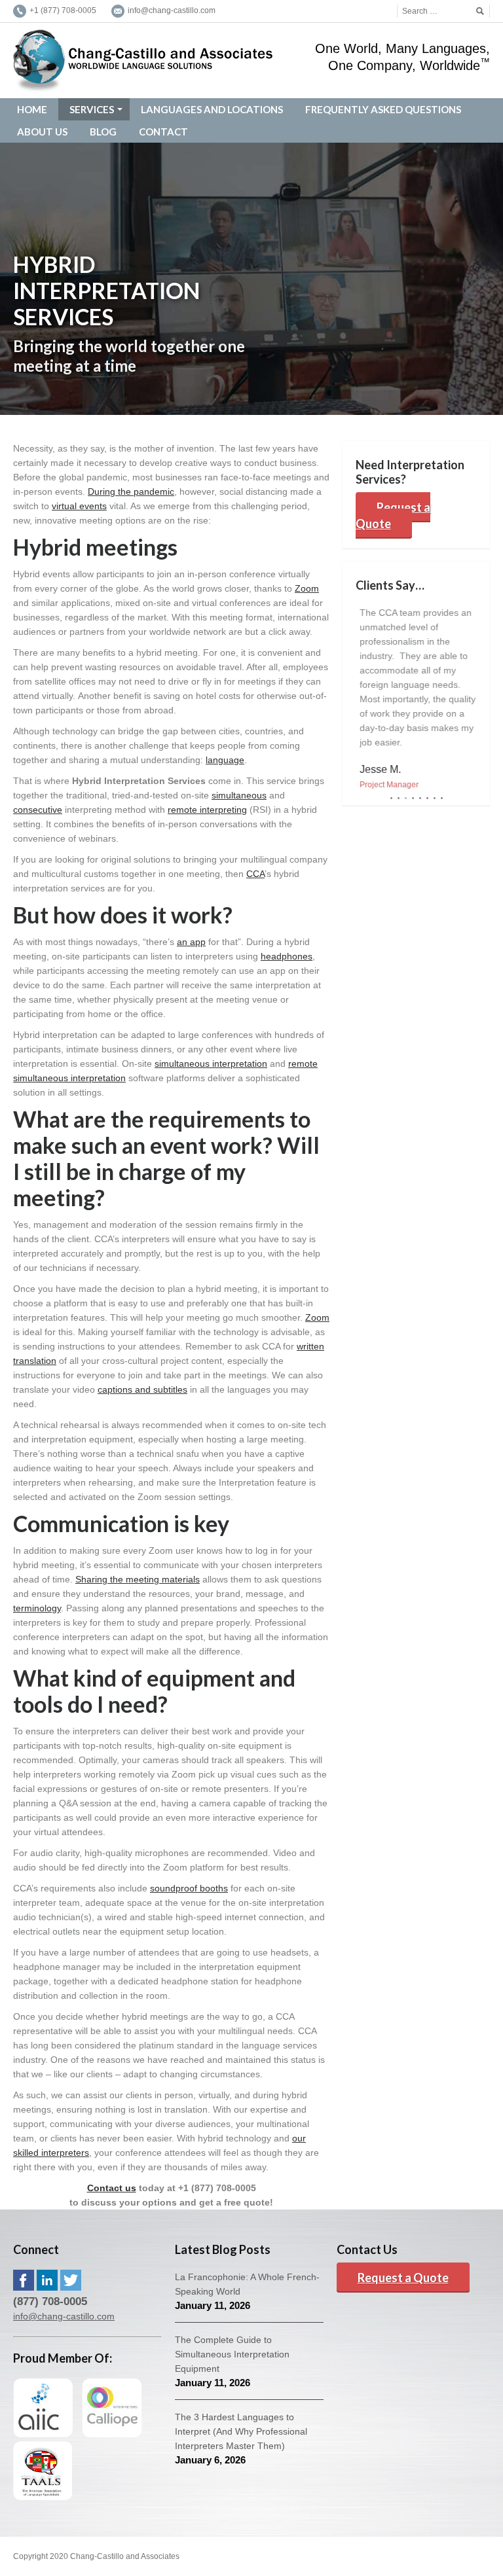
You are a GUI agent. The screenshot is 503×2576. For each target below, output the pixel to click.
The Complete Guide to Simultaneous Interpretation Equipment (232, 2354)
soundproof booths (189, 1888)
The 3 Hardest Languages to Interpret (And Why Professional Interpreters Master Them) (241, 2431)
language (225, 760)
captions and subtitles (142, 1389)
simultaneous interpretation (211, 1064)
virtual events (79, 506)
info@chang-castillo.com (64, 2316)
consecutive (38, 810)
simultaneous (239, 795)
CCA (255, 874)
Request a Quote (393, 515)
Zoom (307, 588)
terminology (37, 1608)
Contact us (112, 2188)
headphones (287, 956)
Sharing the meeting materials (138, 1579)
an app (191, 942)
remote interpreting (207, 810)
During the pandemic (131, 492)
